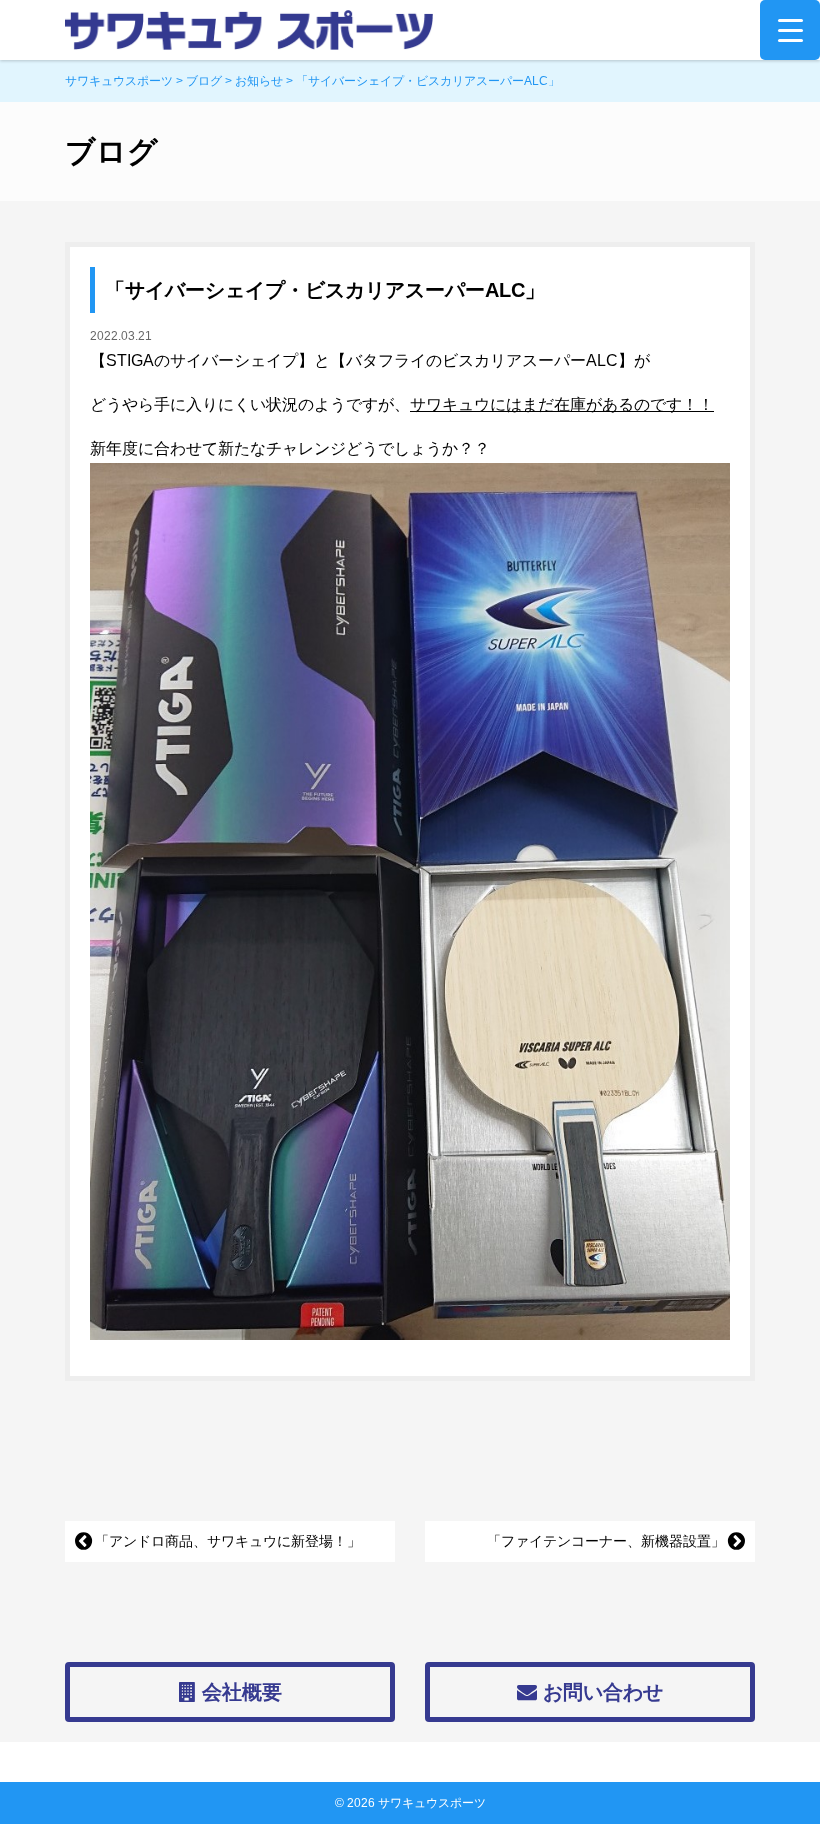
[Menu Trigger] (790, 30)
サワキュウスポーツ (432, 1803)
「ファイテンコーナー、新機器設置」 (606, 1541)
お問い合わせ (600, 1692)
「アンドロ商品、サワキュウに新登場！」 (228, 1541)
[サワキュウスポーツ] (410, 30)
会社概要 (239, 1692)
